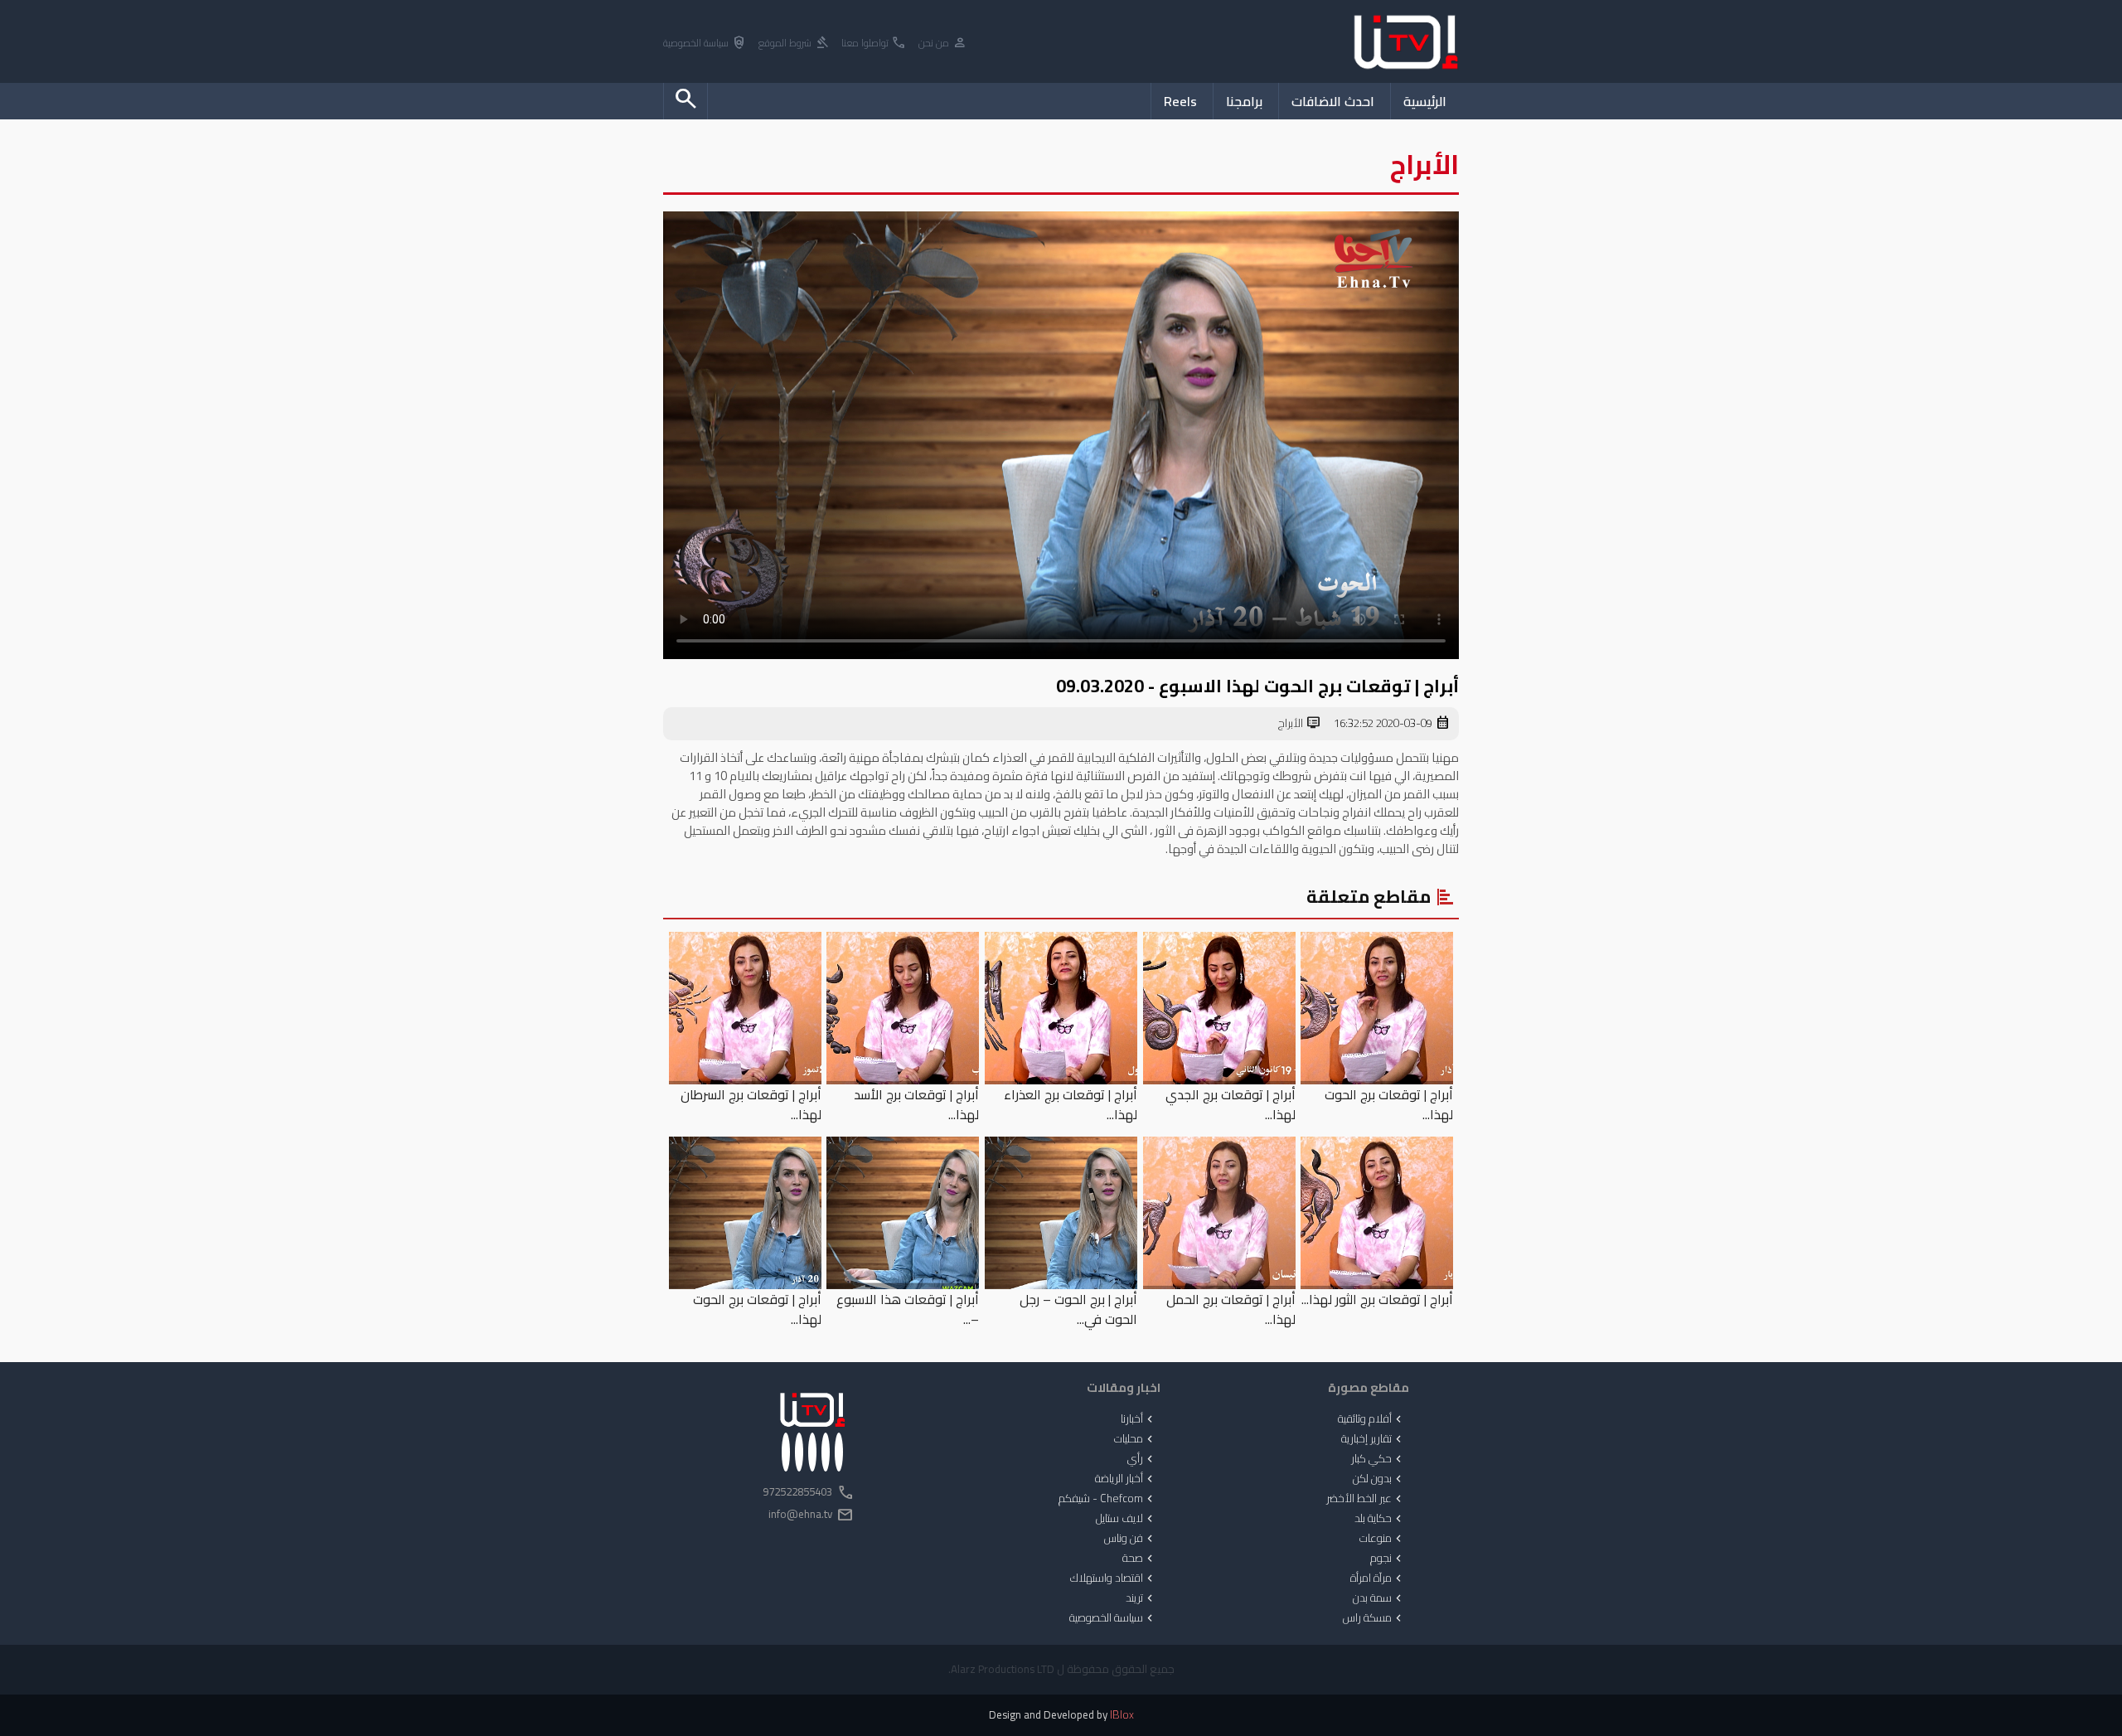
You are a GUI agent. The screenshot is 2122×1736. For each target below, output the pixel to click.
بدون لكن (1379, 1479)
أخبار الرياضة (1126, 1479)
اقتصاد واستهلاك (1113, 1578)
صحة (1139, 1559)
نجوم (1388, 1559)
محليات (1135, 1439)
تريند (1141, 1598)
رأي (1142, 1459)
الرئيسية (1425, 101)
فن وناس (1130, 1539)
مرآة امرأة (1378, 1578)
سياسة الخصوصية (705, 44)
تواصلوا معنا (874, 44)
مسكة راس (1374, 1618)
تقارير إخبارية (1373, 1439)
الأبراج (1300, 724)
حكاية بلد (1380, 1519)
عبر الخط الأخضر (1366, 1499)
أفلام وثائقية (1371, 1419)
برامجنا (1244, 101)
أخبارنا (1139, 1419)
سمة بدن (1379, 1598)
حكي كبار (1378, 1459)
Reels (1180, 101)
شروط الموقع (794, 44)
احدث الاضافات (1333, 101)
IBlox (1122, 1715)
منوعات (1382, 1539)
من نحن (943, 44)
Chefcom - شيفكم (1107, 1499)
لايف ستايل (1126, 1519)
